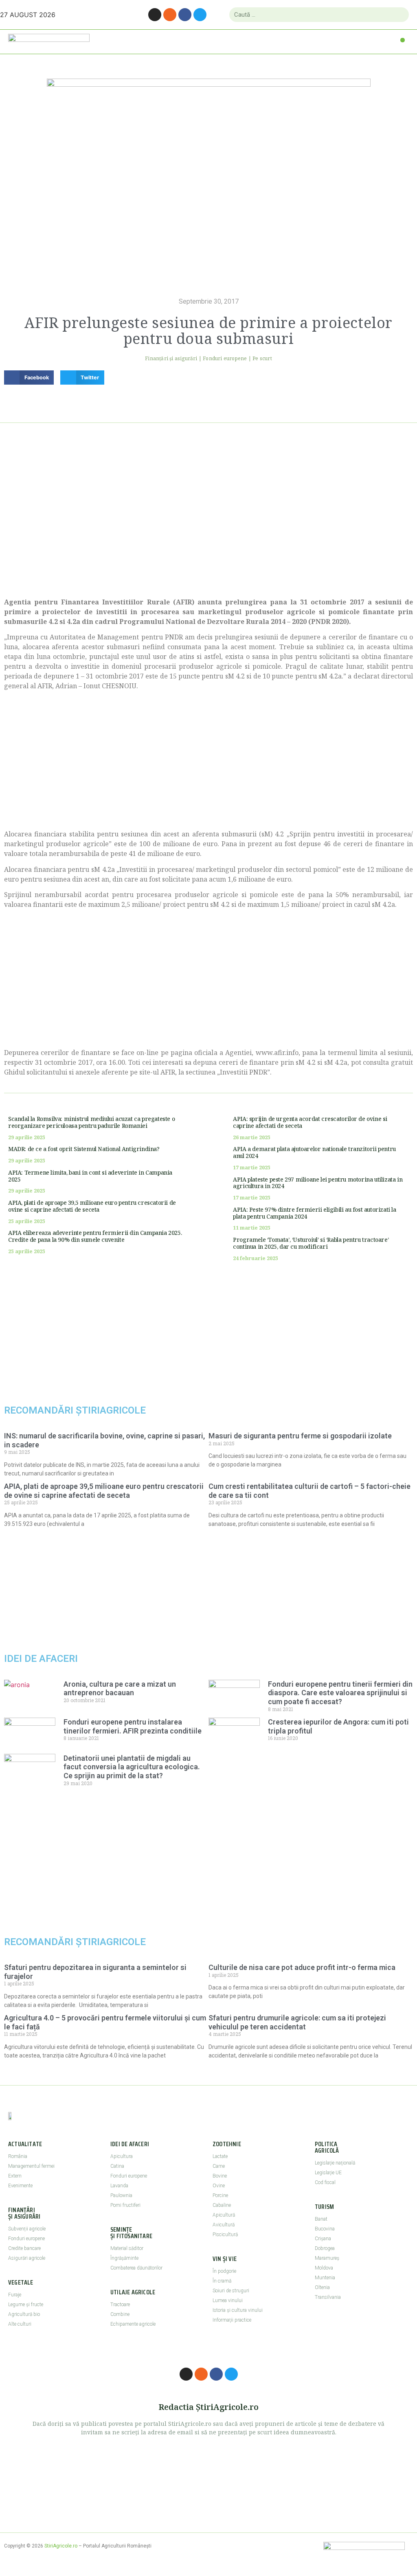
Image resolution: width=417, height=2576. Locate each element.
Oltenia (322, 2287)
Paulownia (121, 2195)
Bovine (220, 2176)
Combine (120, 2314)
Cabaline (222, 2205)
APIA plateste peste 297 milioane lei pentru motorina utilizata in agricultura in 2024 (318, 1183)
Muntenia (325, 2278)
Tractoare (120, 2305)
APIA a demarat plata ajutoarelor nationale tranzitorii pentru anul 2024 (314, 1152)
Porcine (220, 2195)
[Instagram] (155, 15)
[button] (403, 40)
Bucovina (325, 2229)
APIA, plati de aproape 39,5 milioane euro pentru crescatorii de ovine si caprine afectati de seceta (92, 1206)
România (18, 2156)
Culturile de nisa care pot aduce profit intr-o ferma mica (302, 1967)
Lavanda (119, 2186)
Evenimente (20, 2186)
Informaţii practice (232, 2320)
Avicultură (224, 2225)
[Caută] (399, 15)
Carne (219, 2166)
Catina (117, 2166)
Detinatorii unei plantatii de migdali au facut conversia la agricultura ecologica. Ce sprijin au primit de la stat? (132, 1767)
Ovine (219, 2186)
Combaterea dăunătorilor (136, 2268)
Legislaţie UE (328, 2173)
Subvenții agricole (27, 2229)
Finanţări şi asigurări (171, 358)
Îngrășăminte (124, 2258)
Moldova (324, 2268)
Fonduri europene (225, 358)
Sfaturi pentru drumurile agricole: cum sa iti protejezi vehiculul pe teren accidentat (297, 2022)
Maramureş (327, 2258)
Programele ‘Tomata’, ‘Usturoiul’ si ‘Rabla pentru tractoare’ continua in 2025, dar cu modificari (311, 1243)
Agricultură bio (24, 2314)
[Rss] (170, 15)
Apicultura (122, 2156)
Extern (15, 2176)
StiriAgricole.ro (61, 2546)
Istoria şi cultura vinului (238, 2310)
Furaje (15, 2295)
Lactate (220, 2156)
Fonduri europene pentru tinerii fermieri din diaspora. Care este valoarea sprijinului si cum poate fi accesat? (340, 1693)
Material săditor (127, 2248)
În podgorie (224, 2271)
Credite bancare (24, 2248)
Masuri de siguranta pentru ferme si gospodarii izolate (300, 1436)
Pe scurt (262, 358)
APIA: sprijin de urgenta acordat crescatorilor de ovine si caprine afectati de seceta (310, 1122)
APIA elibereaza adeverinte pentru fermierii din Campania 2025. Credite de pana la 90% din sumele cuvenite (95, 1236)
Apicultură (224, 2215)
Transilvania (328, 2297)
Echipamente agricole (133, 2324)
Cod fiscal (325, 2182)
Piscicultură (225, 2235)
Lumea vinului (228, 2300)
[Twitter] (200, 15)
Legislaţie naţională (335, 2163)
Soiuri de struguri (231, 2291)
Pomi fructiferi (125, 2205)
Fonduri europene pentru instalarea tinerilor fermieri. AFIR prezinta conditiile (133, 1726)
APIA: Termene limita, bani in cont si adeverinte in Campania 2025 (90, 1176)
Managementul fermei (31, 2166)
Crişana (323, 2239)
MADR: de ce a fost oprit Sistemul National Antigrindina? (84, 1149)
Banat (321, 2219)
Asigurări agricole (27, 2258)
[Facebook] (185, 15)
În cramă (222, 2281)
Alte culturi (20, 2324)
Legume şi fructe (26, 2305)
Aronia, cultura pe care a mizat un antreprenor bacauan (120, 1689)
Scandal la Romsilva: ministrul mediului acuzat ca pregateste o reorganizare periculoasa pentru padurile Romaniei (91, 1122)
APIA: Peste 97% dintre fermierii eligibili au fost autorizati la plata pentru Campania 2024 (314, 1213)
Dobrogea (325, 2248)
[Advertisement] (208, 520)
